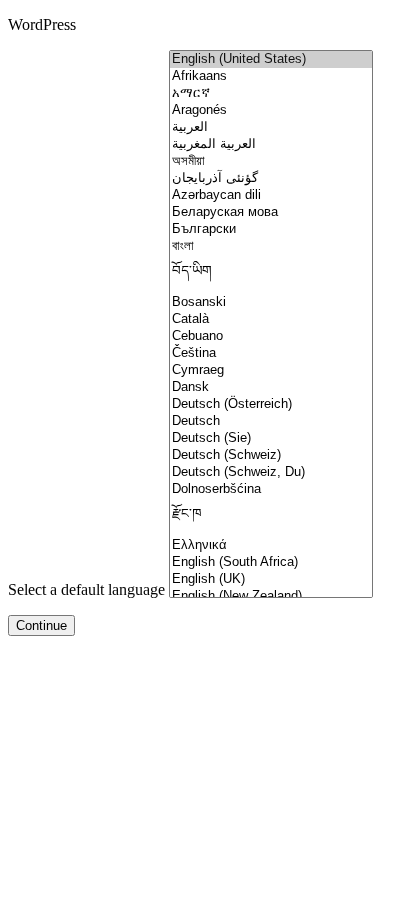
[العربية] (271, 127)
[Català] (271, 319)
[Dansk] (271, 387)
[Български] (271, 229)
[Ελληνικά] (271, 545)
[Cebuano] (271, 336)
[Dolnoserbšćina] (271, 489)
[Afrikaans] (271, 76)
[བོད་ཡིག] (271, 274)
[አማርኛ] (271, 93)
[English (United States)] (271, 59)
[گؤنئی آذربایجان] (271, 178)
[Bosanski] (271, 302)
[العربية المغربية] (271, 144)
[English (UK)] (271, 579)
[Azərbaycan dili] (271, 195)
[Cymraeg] (271, 370)
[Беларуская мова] (271, 212)
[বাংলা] (271, 246)
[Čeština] (271, 353)
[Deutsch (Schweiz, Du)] (271, 472)
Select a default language (86, 589)
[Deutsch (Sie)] (271, 438)
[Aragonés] (271, 110)
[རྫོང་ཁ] (271, 517)
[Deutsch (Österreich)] (271, 404)
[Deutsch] (271, 421)
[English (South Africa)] (271, 562)
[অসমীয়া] (271, 161)
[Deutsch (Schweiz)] (271, 455)
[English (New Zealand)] (271, 596)
